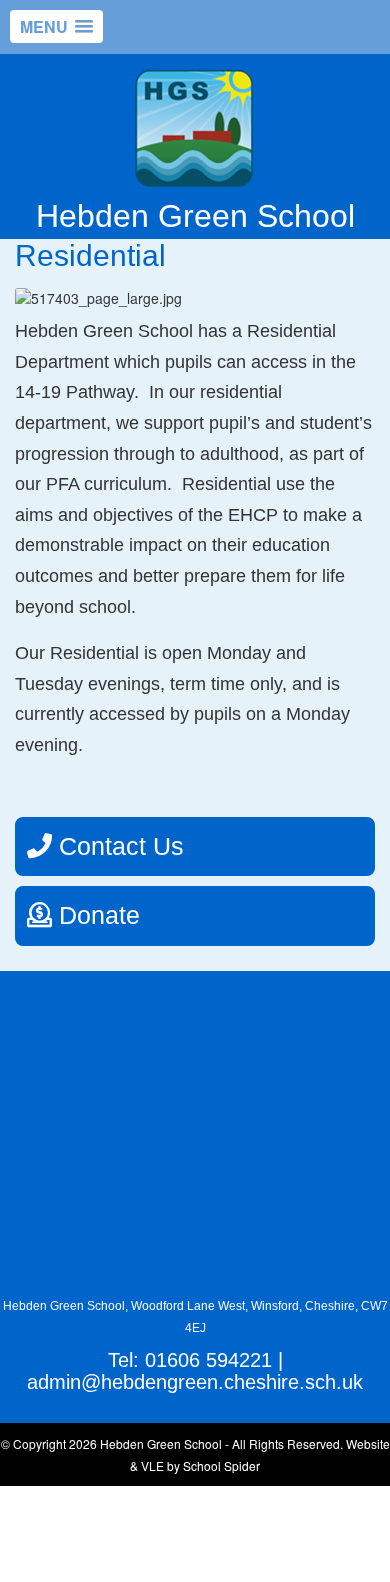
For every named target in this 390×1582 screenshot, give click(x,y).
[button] (56, 26)
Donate (96, 915)
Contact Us (118, 846)
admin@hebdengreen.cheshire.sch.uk (195, 1382)
